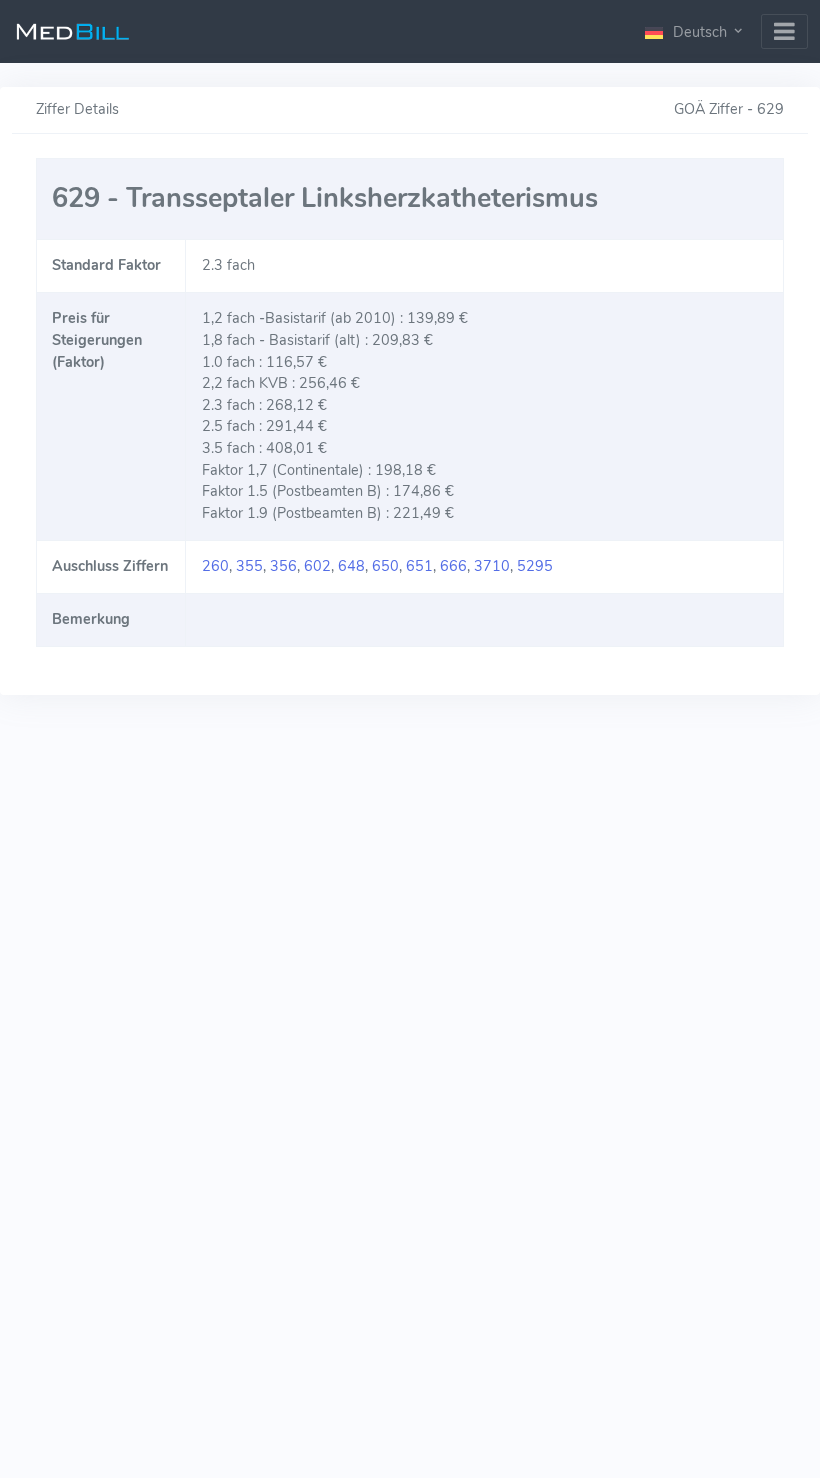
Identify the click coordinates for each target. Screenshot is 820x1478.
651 (419, 566)
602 (317, 566)
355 (249, 566)
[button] (695, 31)
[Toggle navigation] (784, 31)
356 (283, 566)
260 (215, 566)
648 (351, 566)
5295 (535, 566)
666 (453, 566)
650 (385, 566)
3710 (492, 566)
